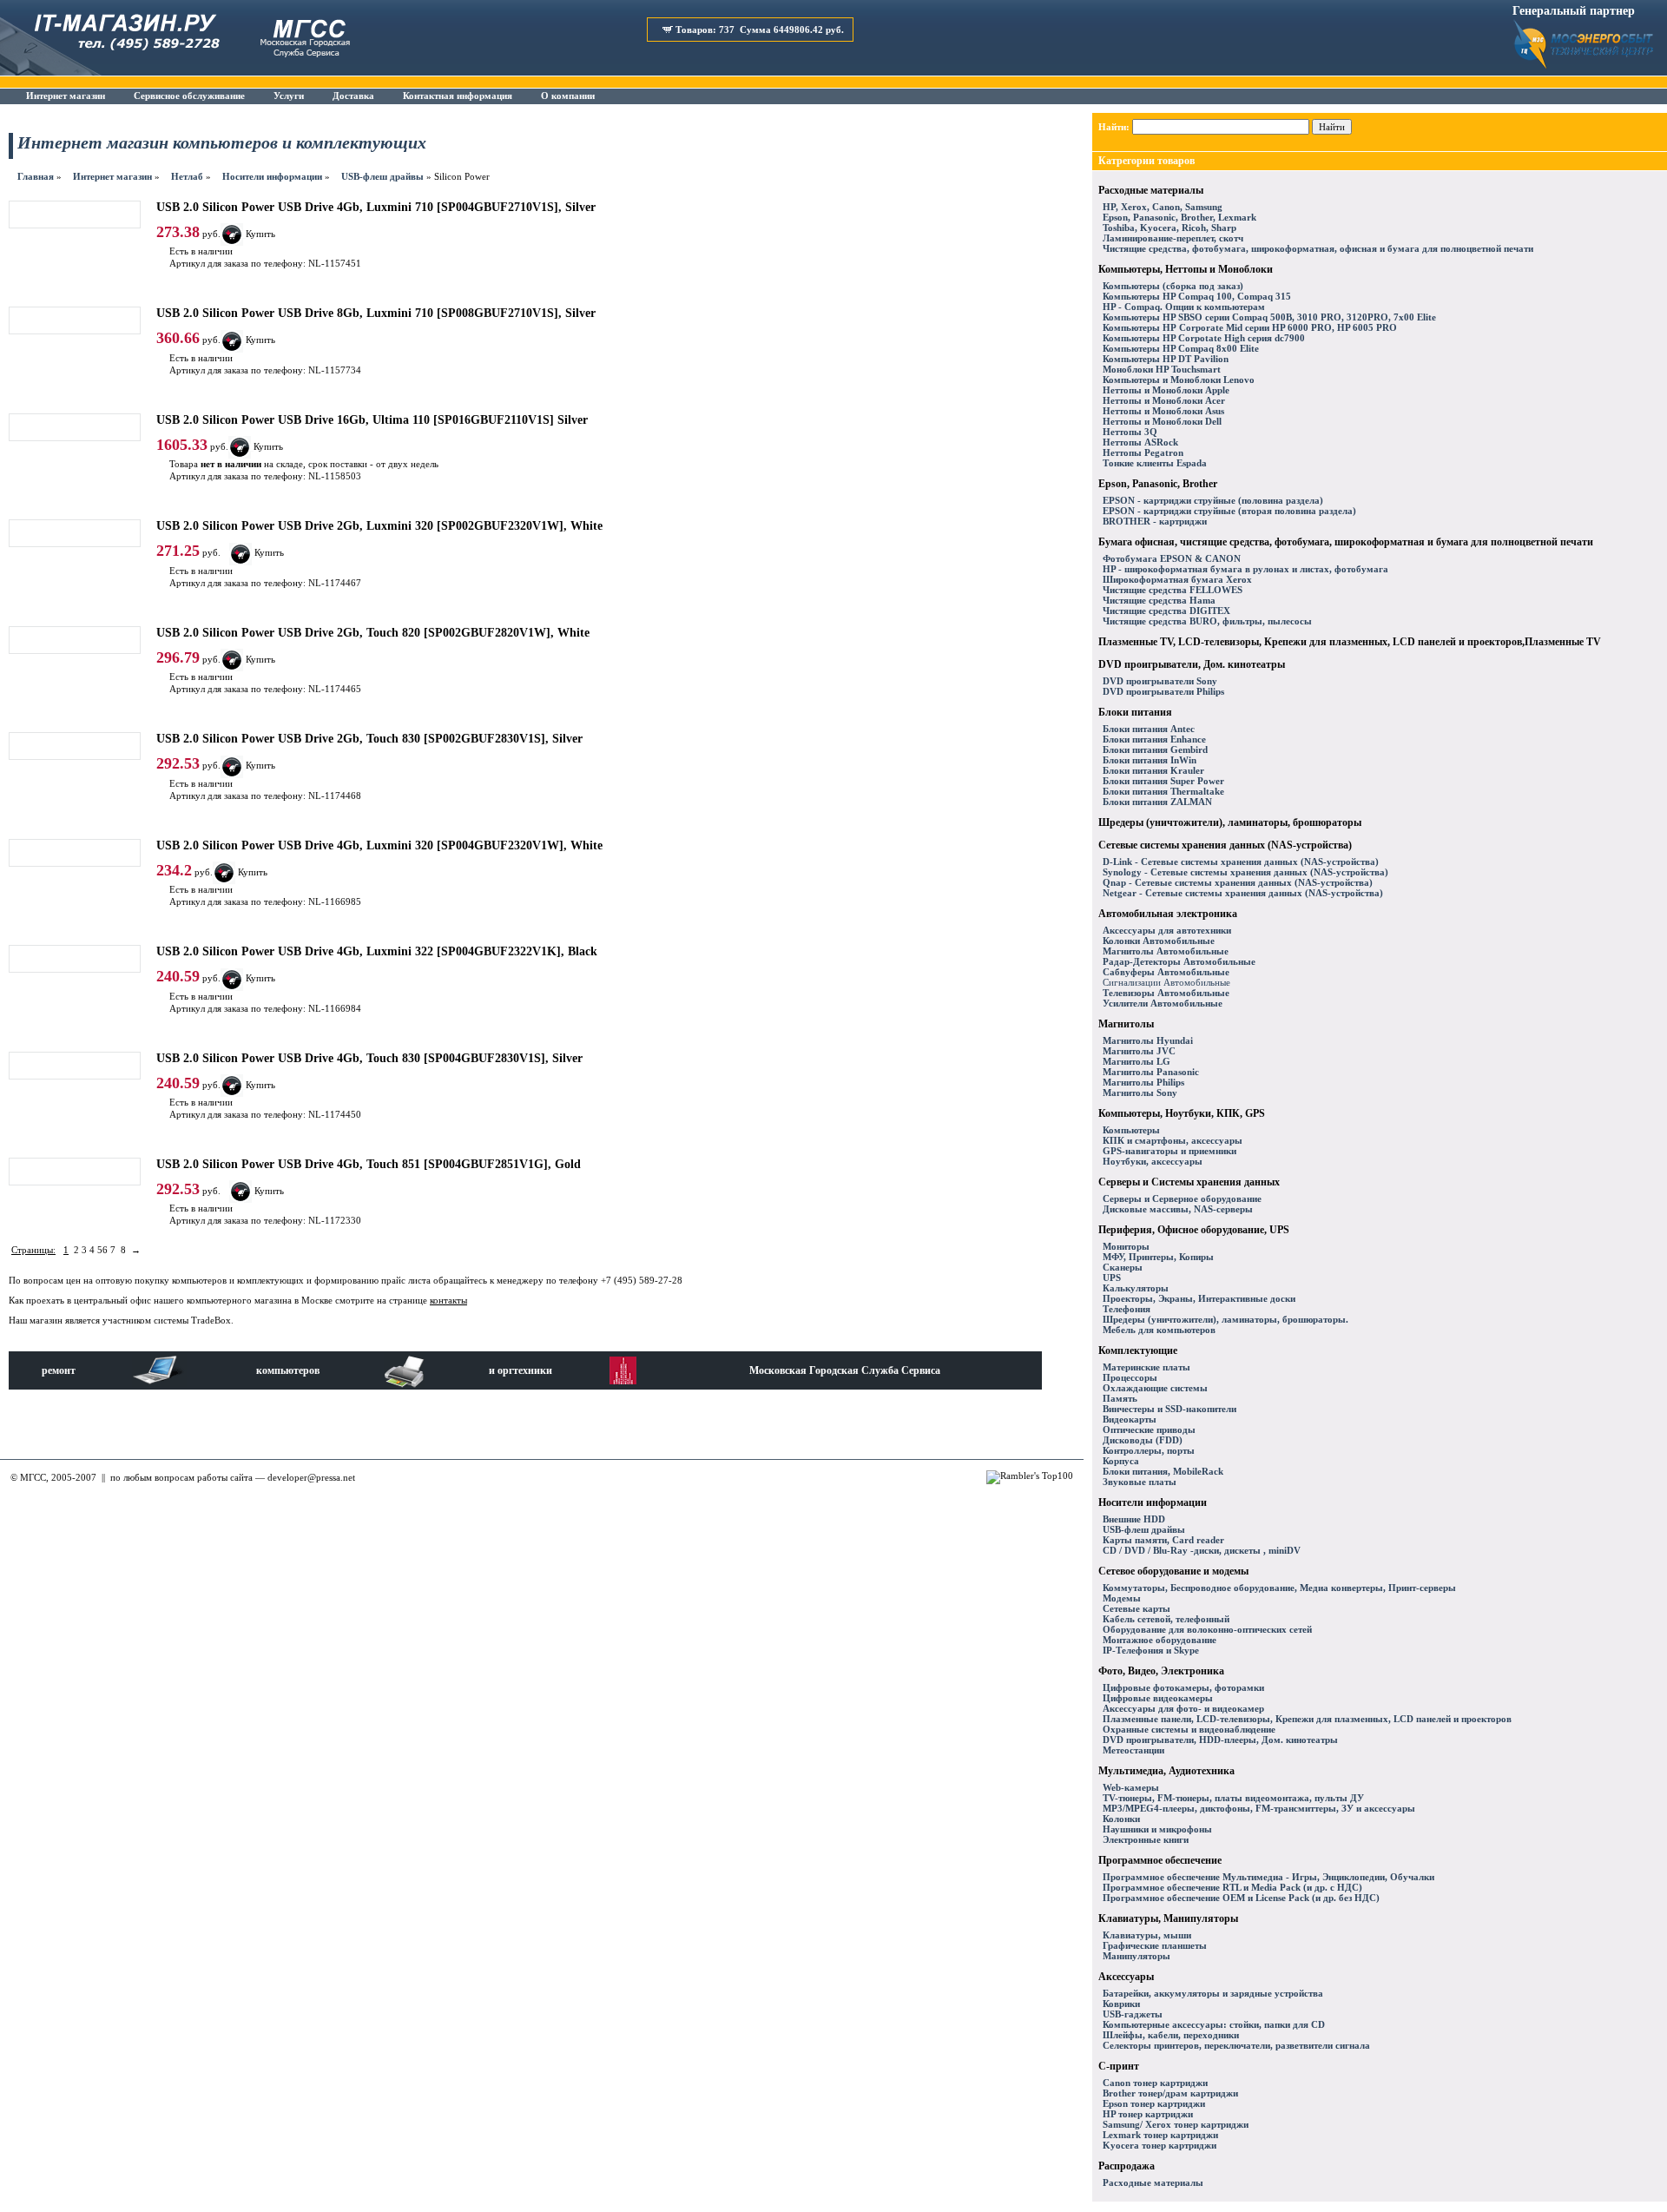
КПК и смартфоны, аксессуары (1173, 1140)
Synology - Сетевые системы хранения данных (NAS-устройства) (1245, 872)
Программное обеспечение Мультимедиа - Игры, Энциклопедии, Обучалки (1268, 1877)
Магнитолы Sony (1140, 1093)
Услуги (289, 96)
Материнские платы (1146, 1367)
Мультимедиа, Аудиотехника (1166, 1771)
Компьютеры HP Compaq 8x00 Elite (1181, 348)
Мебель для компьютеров (1159, 1330)
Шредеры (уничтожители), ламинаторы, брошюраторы (1230, 822)
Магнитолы (1126, 1024)
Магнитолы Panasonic (1151, 1072)
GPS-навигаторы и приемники (1170, 1151)
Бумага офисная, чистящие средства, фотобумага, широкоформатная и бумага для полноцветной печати (1346, 542)
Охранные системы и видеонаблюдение (1189, 1729)
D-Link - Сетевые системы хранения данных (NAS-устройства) (1241, 862)
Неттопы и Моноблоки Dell (1162, 421)
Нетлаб (187, 176)
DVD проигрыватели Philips (1163, 691)
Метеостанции (1133, 1750)
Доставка (353, 96)
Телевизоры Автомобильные (1166, 993)
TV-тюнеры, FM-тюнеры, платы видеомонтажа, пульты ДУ (1233, 1798)
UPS (1112, 1278)
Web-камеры (1131, 1787)
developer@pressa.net (311, 1477)
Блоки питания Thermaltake (1163, 791)
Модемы (1122, 1598)
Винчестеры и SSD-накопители (1170, 1409)
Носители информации (272, 176)
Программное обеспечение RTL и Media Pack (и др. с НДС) (1232, 1887)
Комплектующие (1138, 1350)
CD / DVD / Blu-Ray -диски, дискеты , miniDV (1202, 1550)
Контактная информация (458, 96)
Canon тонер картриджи (1155, 2083)
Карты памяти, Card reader (1163, 1540)
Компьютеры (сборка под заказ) (1173, 286)
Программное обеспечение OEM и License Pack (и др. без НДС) (1241, 1898)
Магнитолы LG (1137, 1061)
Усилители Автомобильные (1163, 1003)
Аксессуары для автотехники (1167, 930)
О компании (568, 96)
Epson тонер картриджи (1154, 2103)
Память (1120, 1398)
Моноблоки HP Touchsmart (1162, 369)
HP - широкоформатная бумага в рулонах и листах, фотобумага (1245, 569)
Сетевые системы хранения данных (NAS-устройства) (1225, 845)
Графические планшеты (1155, 1945)
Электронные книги (1146, 1839)
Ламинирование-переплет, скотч (1173, 238)
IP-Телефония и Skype (1151, 1650)
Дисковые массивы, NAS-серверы (1178, 1209)
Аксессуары (1126, 1977)
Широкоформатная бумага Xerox (1177, 579)
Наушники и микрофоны (1157, 1829)
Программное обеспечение (1160, 1860)
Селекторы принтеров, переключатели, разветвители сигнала (1236, 2045)
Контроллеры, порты (1149, 1450)
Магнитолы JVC (1139, 1051)
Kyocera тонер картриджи (1160, 2145)
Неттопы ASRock (1140, 442)
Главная (36, 176)
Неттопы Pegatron (1143, 452)
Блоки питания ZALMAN (1157, 802)
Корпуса (1121, 1461)
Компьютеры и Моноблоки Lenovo (1179, 380)
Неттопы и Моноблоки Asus (1163, 411)
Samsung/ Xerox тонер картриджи (1176, 2124)
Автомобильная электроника (1168, 914)
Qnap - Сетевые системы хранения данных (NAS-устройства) (1238, 882)
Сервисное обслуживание (189, 96)
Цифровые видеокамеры (1158, 1698)
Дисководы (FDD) (1143, 1440)
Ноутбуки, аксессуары (1153, 1161)
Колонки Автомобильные (1159, 941)
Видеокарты (1130, 1419)
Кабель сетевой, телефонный (1166, 1619)
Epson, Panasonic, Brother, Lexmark (1179, 217)
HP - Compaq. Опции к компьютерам (1184, 307)
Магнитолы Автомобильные (1166, 951)
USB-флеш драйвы (382, 176)
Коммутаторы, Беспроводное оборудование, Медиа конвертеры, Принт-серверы (1279, 1588)
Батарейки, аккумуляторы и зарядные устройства (1213, 1993)
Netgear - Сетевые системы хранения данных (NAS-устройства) (1243, 893)
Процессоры (1130, 1377)
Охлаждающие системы (1155, 1388)
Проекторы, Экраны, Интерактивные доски (1199, 1298)
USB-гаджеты (1133, 2014)
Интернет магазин (66, 96)
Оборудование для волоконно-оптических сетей (1207, 1629)
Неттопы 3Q (1130, 432)
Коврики (1121, 2004)
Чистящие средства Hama (1159, 600)
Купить (269, 552)
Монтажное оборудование (1160, 1640)
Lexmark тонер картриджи (1160, 2135)
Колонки (1121, 1819)
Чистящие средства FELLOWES (1173, 590)
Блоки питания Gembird (1155, 749)
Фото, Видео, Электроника (1161, 1671)
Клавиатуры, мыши (1147, 1935)
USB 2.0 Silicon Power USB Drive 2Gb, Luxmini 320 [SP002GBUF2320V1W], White (379, 526)
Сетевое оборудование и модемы (1173, 1571)
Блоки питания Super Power (1163, 781)
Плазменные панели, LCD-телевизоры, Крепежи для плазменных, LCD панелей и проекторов (1307, 1719)
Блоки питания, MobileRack (1163, 1471)
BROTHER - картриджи (1155, 521)
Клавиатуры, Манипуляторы (1168, 1918)
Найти (1332, 127)
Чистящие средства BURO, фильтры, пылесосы (1207, 621)
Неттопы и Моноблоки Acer (1164, 400)
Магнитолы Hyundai (1148, 1040)
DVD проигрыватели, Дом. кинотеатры (1192, 664)
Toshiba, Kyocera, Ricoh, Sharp (1170, 228)
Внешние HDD (1134, 1519)
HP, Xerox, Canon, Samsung (1163, 207)
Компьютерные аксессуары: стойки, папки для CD (1214, 2024)
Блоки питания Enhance (1154, 739)
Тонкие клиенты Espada (1155, 463)
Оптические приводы (1149, 1430)
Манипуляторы (1137, 1956)
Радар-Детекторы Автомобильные (1179, 961)
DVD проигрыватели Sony (1160, 681)
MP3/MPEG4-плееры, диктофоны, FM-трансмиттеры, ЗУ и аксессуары (1259, 1808)
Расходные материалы (1151, 190)
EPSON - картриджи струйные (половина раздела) (1213, 500)
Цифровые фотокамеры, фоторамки (1183, 1687)
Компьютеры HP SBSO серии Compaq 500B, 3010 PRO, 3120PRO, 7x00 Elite (1269, 317)
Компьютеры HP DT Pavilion (1166, 359)
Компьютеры (1131, 1130)
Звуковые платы (1140, 1482)
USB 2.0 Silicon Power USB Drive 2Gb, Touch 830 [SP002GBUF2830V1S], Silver (369, 739)
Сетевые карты (1137, 1608)
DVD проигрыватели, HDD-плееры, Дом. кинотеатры (1220, 1740)
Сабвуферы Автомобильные (1166, 972)
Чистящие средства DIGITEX (1166, 611)
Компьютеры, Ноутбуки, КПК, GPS (1182, 1113)
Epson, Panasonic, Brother (1158, 484)
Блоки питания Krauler (1153, 770)
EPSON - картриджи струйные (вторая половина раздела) (1229, 511)
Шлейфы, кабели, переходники (1171, 2035)
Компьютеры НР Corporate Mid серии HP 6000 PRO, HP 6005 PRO (1250, 327)
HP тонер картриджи (1148, 2114)
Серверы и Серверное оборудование (1182, 1198)
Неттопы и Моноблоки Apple (1166, 390)
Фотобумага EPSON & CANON (1172, 558)
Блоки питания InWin (1150, 760)
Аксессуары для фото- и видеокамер (1183, 1708)
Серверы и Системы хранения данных (1189, 1182)
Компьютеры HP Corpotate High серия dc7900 (1204, 338)
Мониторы (1126, 1246)
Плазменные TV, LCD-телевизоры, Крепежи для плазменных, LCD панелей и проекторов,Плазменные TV (1350, 642)
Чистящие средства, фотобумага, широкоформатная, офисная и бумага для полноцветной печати (1318, 248)
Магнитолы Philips (1143, 1082)
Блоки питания (1135, 712)
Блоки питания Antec (1149, 729)
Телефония (1127, 1309)
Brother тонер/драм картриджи (1170, 2093)
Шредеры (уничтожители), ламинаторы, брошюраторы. (1226, 1319)
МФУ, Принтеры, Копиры (1158, 1257)
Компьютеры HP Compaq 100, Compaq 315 (1197, 296)
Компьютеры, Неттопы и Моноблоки (1186, 269)
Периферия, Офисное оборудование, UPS (1194, 1230)
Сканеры (1123, 1267)
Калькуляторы (1136, 1288)
